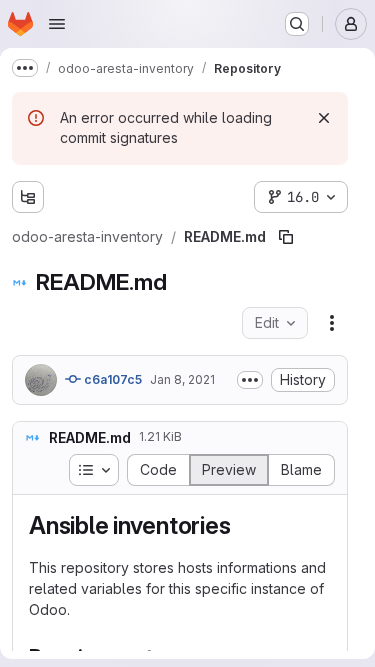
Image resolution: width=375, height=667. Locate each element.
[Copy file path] (286, 237)
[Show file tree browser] (28, 197)
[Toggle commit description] (250, 380)
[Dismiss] (324, 118)
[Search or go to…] (297, 24)
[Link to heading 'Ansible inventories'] (243, 525)
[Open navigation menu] (57, 24)
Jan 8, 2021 (182, 379)
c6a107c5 (111, 379)
